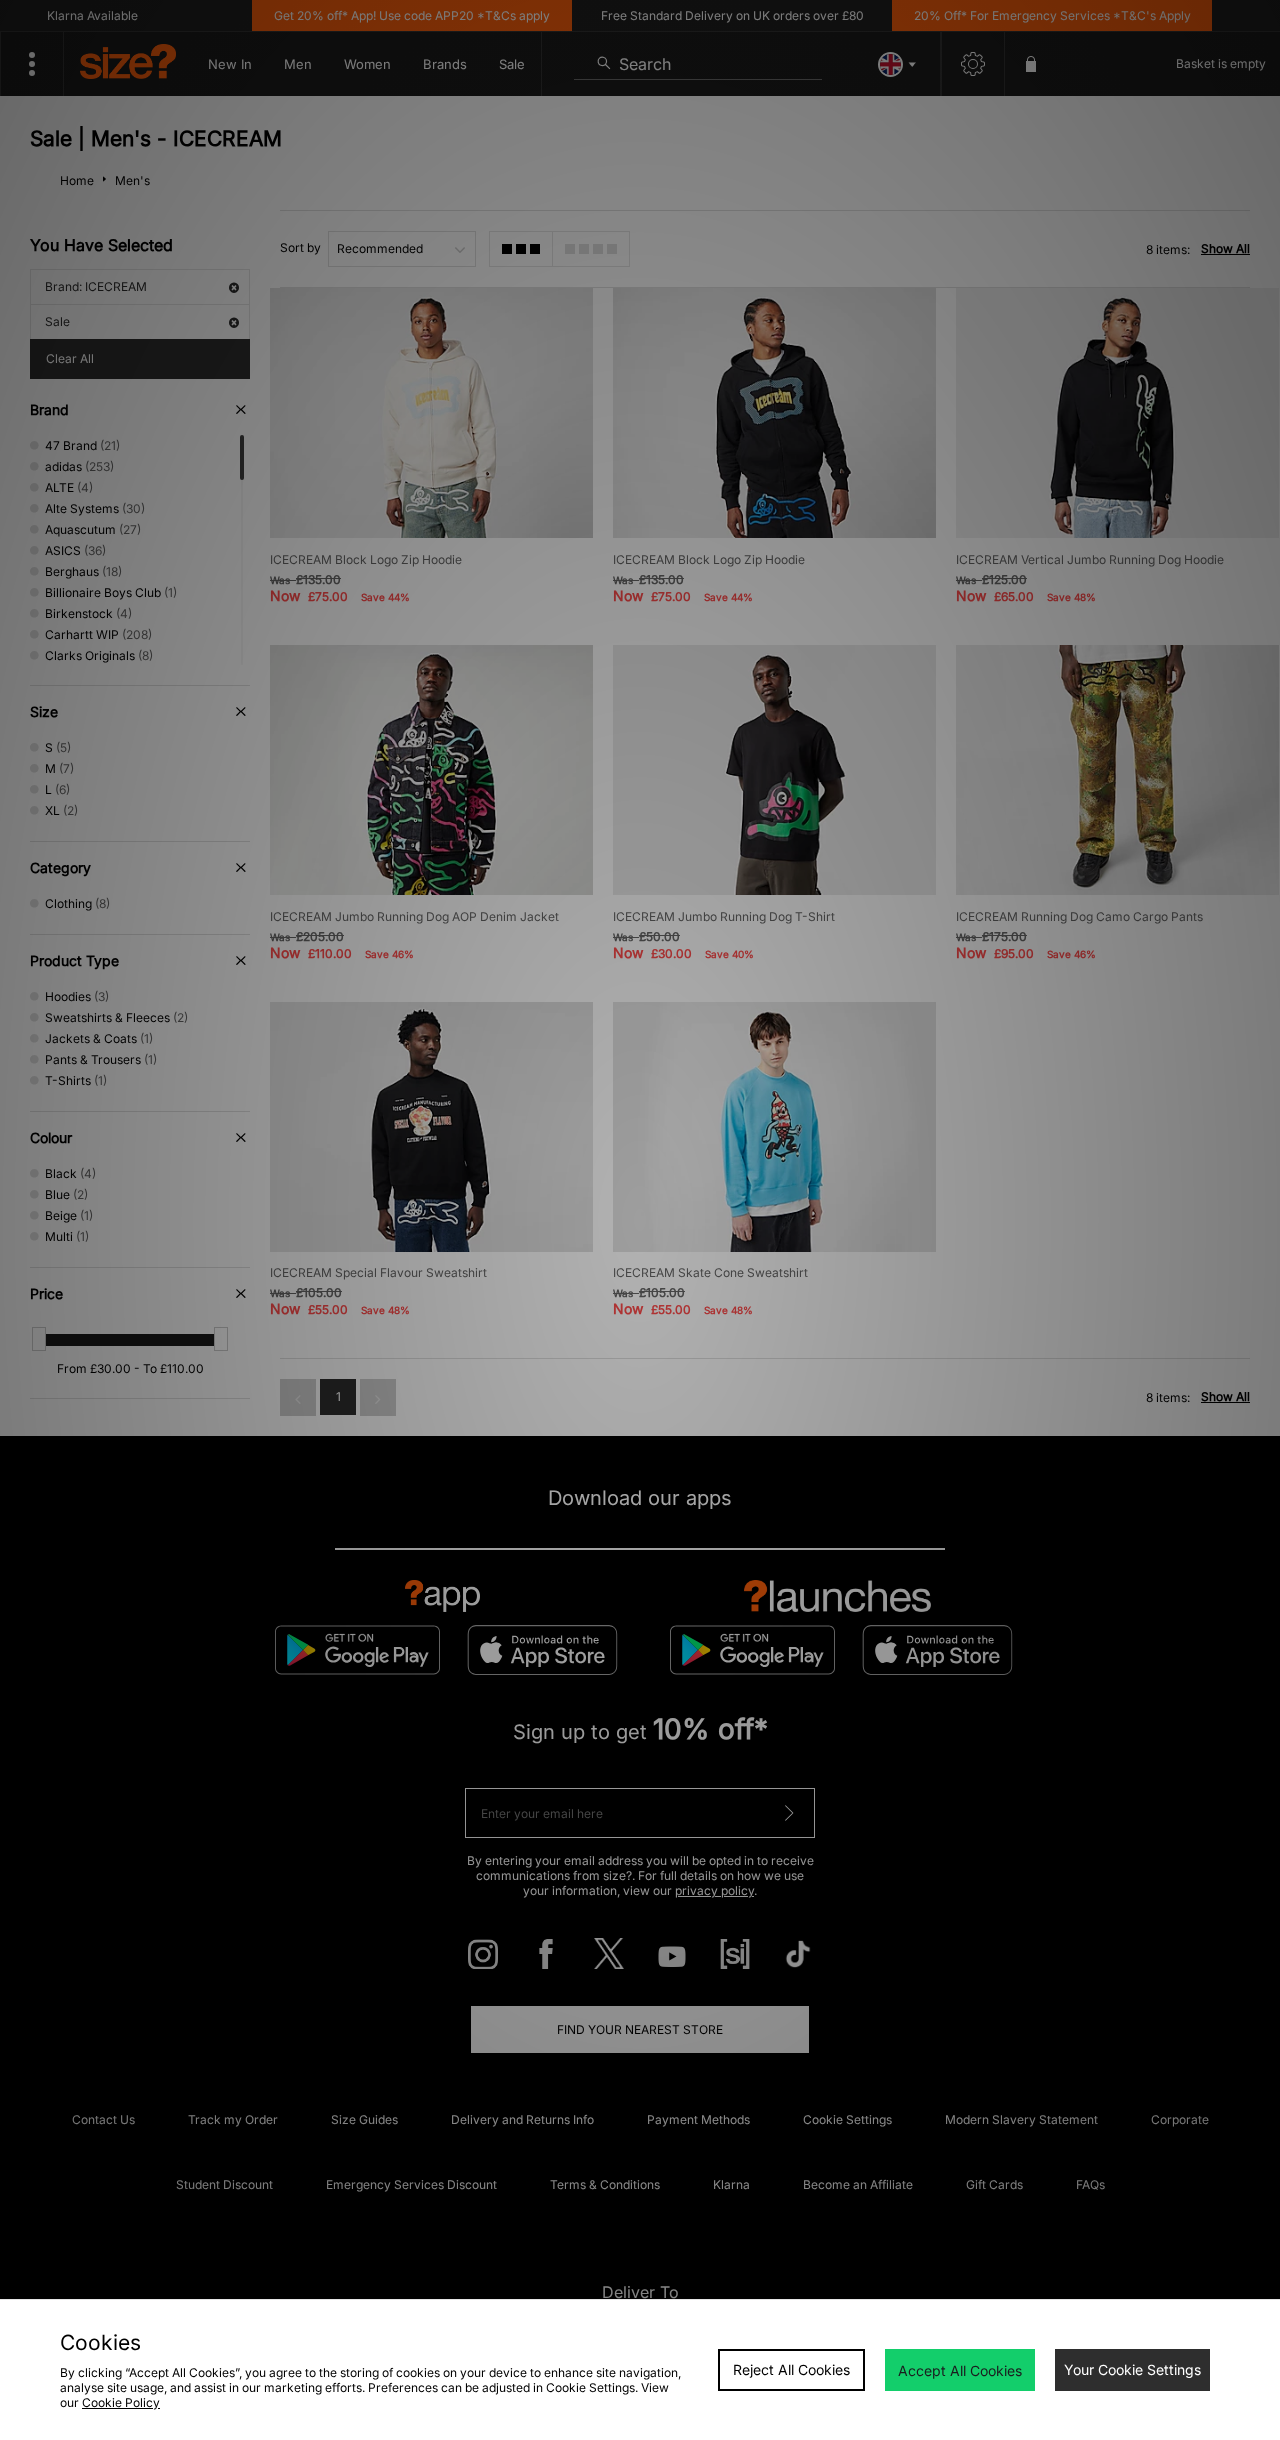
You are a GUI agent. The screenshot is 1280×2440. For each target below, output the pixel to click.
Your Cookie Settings (1132, 2369)
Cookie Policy (121, 2402)
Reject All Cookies (791, 2369)
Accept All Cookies (960, 2370)
